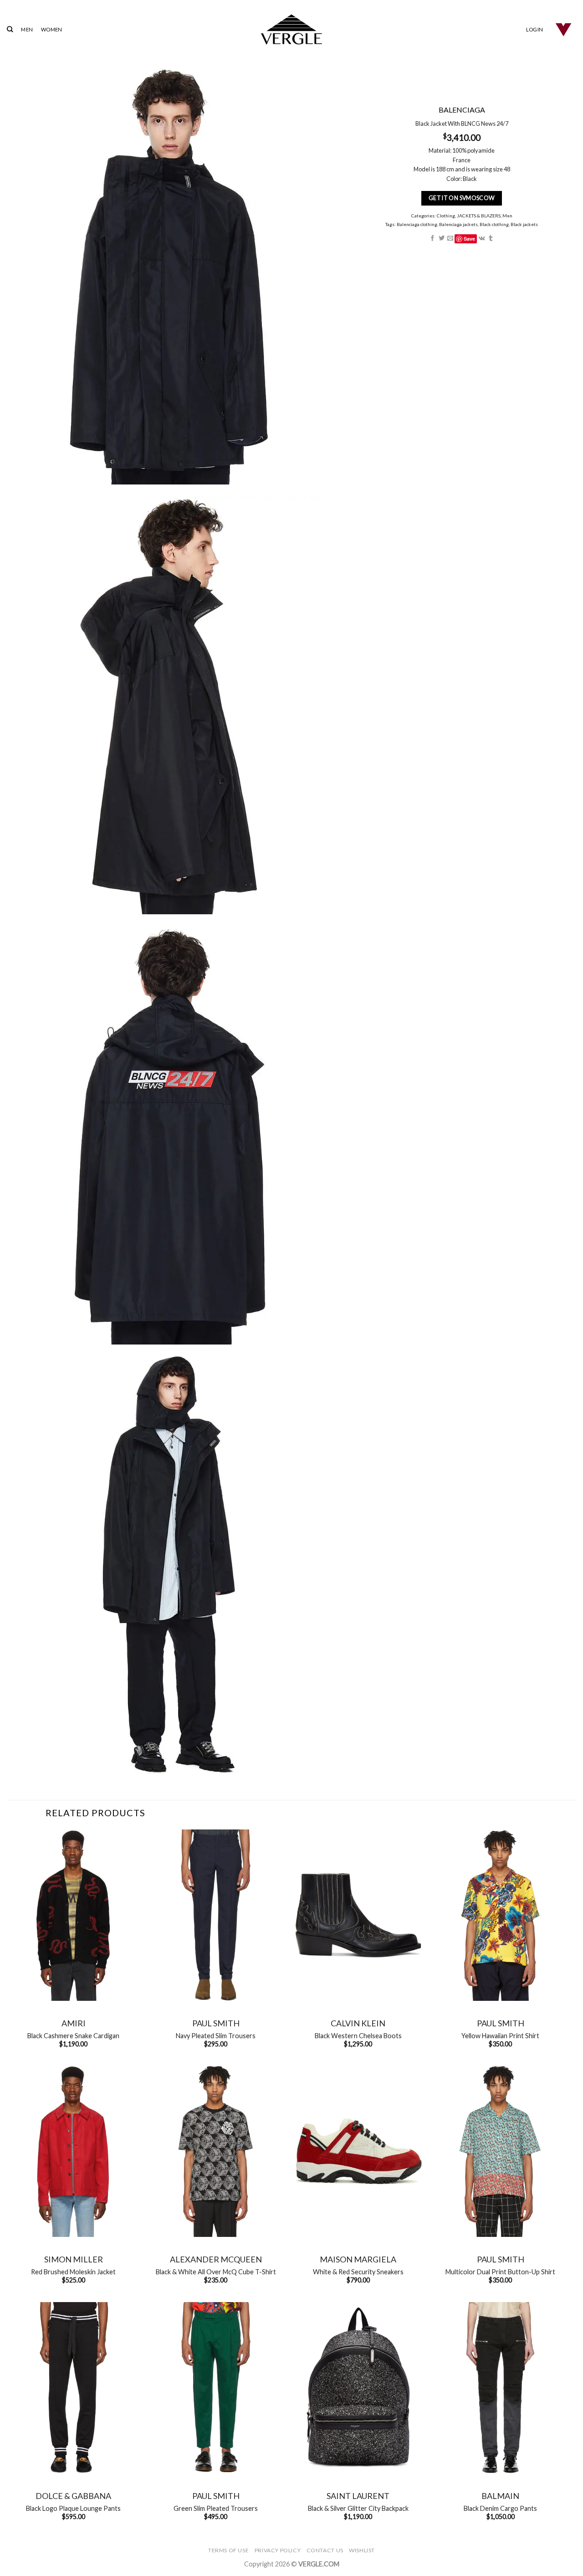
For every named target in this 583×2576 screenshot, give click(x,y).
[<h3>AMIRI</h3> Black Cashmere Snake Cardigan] (74, 1915)
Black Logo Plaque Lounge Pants (73, 2508)
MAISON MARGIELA (358, 2259)
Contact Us (325, 2550)
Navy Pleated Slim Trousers (216, 2036)
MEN (27, 29)
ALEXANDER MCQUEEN (216, 2259)
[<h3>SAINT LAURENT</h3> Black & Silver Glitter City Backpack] (358, 2388)
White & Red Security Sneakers (358, 2272)
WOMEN (51, 29)
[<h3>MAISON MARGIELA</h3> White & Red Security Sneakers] (358, 2151)
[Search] (10, 29)
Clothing (445, 216)
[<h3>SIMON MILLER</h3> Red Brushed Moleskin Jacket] (74, 2151)
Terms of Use (228, 2550)
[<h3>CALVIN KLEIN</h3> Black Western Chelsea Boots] (358, 1915)
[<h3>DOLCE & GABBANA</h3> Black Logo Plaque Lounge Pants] (74, 2388)
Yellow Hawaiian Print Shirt (500, 2036)
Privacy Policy (278, 2550)
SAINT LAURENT (358, 2496)
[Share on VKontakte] (481, 239)
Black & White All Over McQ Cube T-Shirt (216, 2272)
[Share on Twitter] (441, 239)
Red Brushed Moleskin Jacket (73, 2272)
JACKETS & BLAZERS (478, 216)
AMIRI (74, 2023)
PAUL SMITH (216, 2023)
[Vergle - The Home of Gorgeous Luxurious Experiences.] (292, 29)
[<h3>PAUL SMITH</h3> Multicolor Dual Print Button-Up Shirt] (500, 2151)
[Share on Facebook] (432, 239)
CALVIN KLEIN (358, 2023)
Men (507, 216)
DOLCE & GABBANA (73, 2496)
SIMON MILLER (74, 2259)
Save (469, 239)
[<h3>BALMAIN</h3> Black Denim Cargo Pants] (500, 2388)
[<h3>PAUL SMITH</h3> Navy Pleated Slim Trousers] (216, 1915)
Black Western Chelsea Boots (358, 2036)
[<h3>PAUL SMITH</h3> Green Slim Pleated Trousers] (216, 2388)
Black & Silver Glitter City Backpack (358, 2508)
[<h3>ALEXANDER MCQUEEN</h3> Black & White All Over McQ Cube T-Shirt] (216, 2151)
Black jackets (524, 224)
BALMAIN (500, 2496)
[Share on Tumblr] (491, 239)
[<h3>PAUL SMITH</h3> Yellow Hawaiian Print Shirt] (500, 1915)
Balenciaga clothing (417, 224)
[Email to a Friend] (450, 239)
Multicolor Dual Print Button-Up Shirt (500, 2272)
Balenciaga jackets (458, 224)
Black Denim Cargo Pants (500, 2508)
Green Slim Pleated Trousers (216, 2508)
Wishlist (362, 2550)
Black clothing (494, 224)
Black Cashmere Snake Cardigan (73, 2036)
